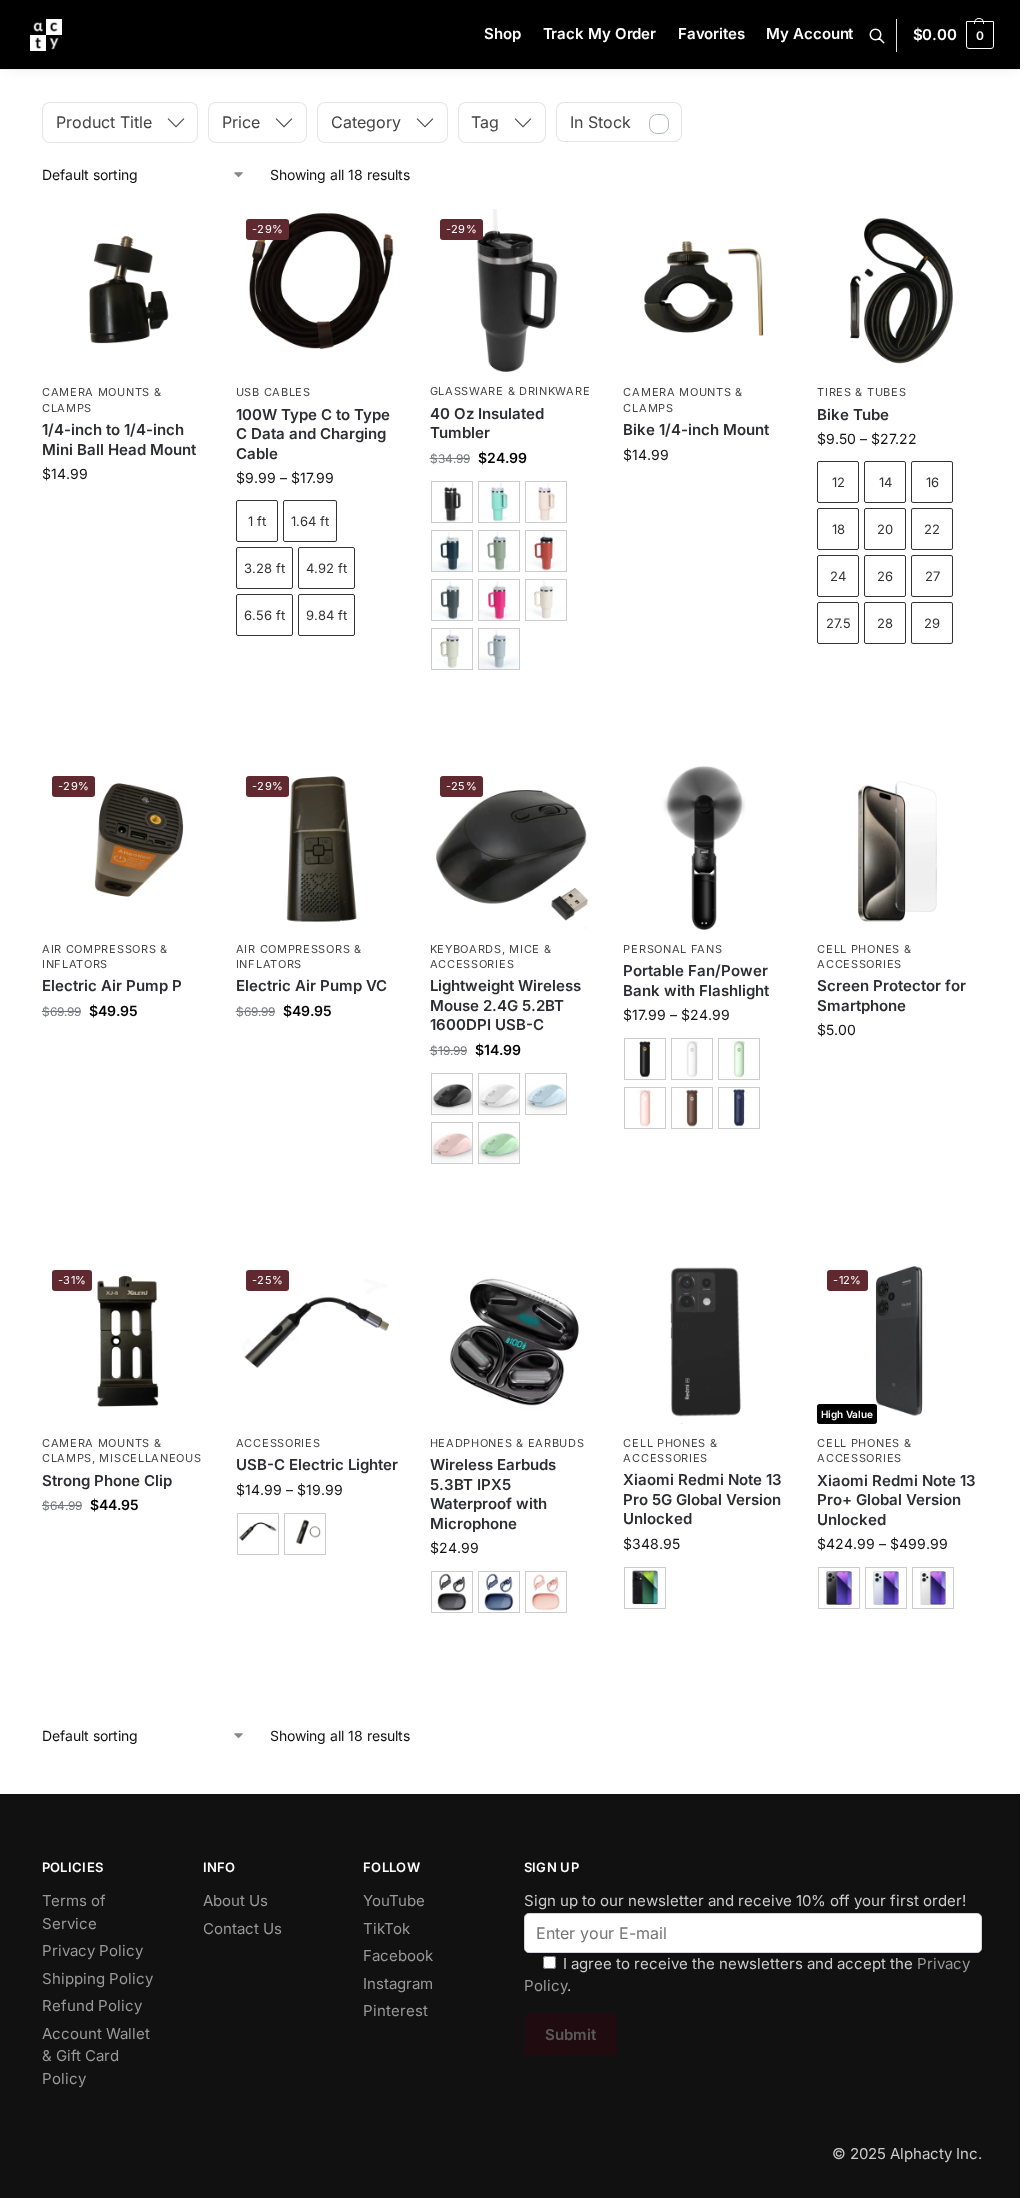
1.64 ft (310, 521)
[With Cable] (258, 1534)
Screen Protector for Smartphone (891, 995)
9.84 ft (326, 615)
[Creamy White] (546, 600)
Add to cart (317, 670)
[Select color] (512, 578)
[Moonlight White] (933, 1588)
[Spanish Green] (499, 551)
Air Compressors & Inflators (105, 956)
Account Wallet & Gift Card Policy (96, 2056)
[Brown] (692, 1108)
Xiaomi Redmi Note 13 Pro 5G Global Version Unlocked (702, 1499)
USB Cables (273, 392)
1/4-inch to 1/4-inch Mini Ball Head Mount (119, 439)
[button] (953, 35)
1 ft (257, 521)
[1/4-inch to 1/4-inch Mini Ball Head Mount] (124, 291)
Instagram (398, 1983)
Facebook (398, 1955)
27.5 (838, 623)
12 (838, 482)
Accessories (278, 1443)
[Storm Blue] (452, 551)
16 (932, 482)
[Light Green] (499, 1143)
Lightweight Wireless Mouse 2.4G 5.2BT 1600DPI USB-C (505, 1005)
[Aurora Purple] (886, 1588)
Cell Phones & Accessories (864, 956)
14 (885, 482)
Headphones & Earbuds (507, 1443)
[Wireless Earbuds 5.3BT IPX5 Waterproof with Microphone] (512, 1342)
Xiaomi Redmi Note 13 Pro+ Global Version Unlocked (896, 1500)
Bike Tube (853, 414)
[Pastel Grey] (452, 649)
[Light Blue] (546, 1094)
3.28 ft (264, 568)
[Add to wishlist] (181, 234)
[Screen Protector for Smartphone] (899, 848)
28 (885, 623)
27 (932, 576)
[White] (499, 1094)
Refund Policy (92, 2005)
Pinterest (395, 2010)
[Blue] (739, 1108)
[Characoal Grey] (452, 600)
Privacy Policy (92, 1950)
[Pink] (452, 1143)
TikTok (386, 1928)
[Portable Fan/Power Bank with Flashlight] (705, 848)
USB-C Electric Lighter (317, 1464)
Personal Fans (672, 949)
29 (932, 623)
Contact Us (242, 1928)
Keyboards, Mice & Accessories (491, 956)
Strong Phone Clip (107, 1480)
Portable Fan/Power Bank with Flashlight (696, 980)
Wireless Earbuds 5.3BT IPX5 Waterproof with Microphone (493, 1494)
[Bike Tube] (899, 291)
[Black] (452, 502)
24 (838, 576)
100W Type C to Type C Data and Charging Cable (313, 434)
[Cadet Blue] (499, 649)
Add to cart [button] (123, 515)
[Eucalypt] (499, 502)
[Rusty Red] (546, 551)
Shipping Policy (97, 1978)
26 (885, 576)
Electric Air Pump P (112, 985)
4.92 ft (326, 568)
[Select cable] (318, 1536)
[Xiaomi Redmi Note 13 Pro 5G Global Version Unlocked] (705, 1342)
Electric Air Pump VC (311, 985)
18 (838, 529)
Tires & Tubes (861, 392)
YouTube (394, 1900)
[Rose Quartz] (546, 502)
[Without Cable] (305, 1534)
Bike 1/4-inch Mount (696, 429)
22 (932, 529)
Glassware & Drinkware (510, 391)
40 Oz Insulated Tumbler (487, 423)
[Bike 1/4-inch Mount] (705, 291)
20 (885, 529)
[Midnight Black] (839, 1588)
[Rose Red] (499, 600)
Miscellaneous (150, 1458)
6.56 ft (264, 615)
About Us (235, 1900)
